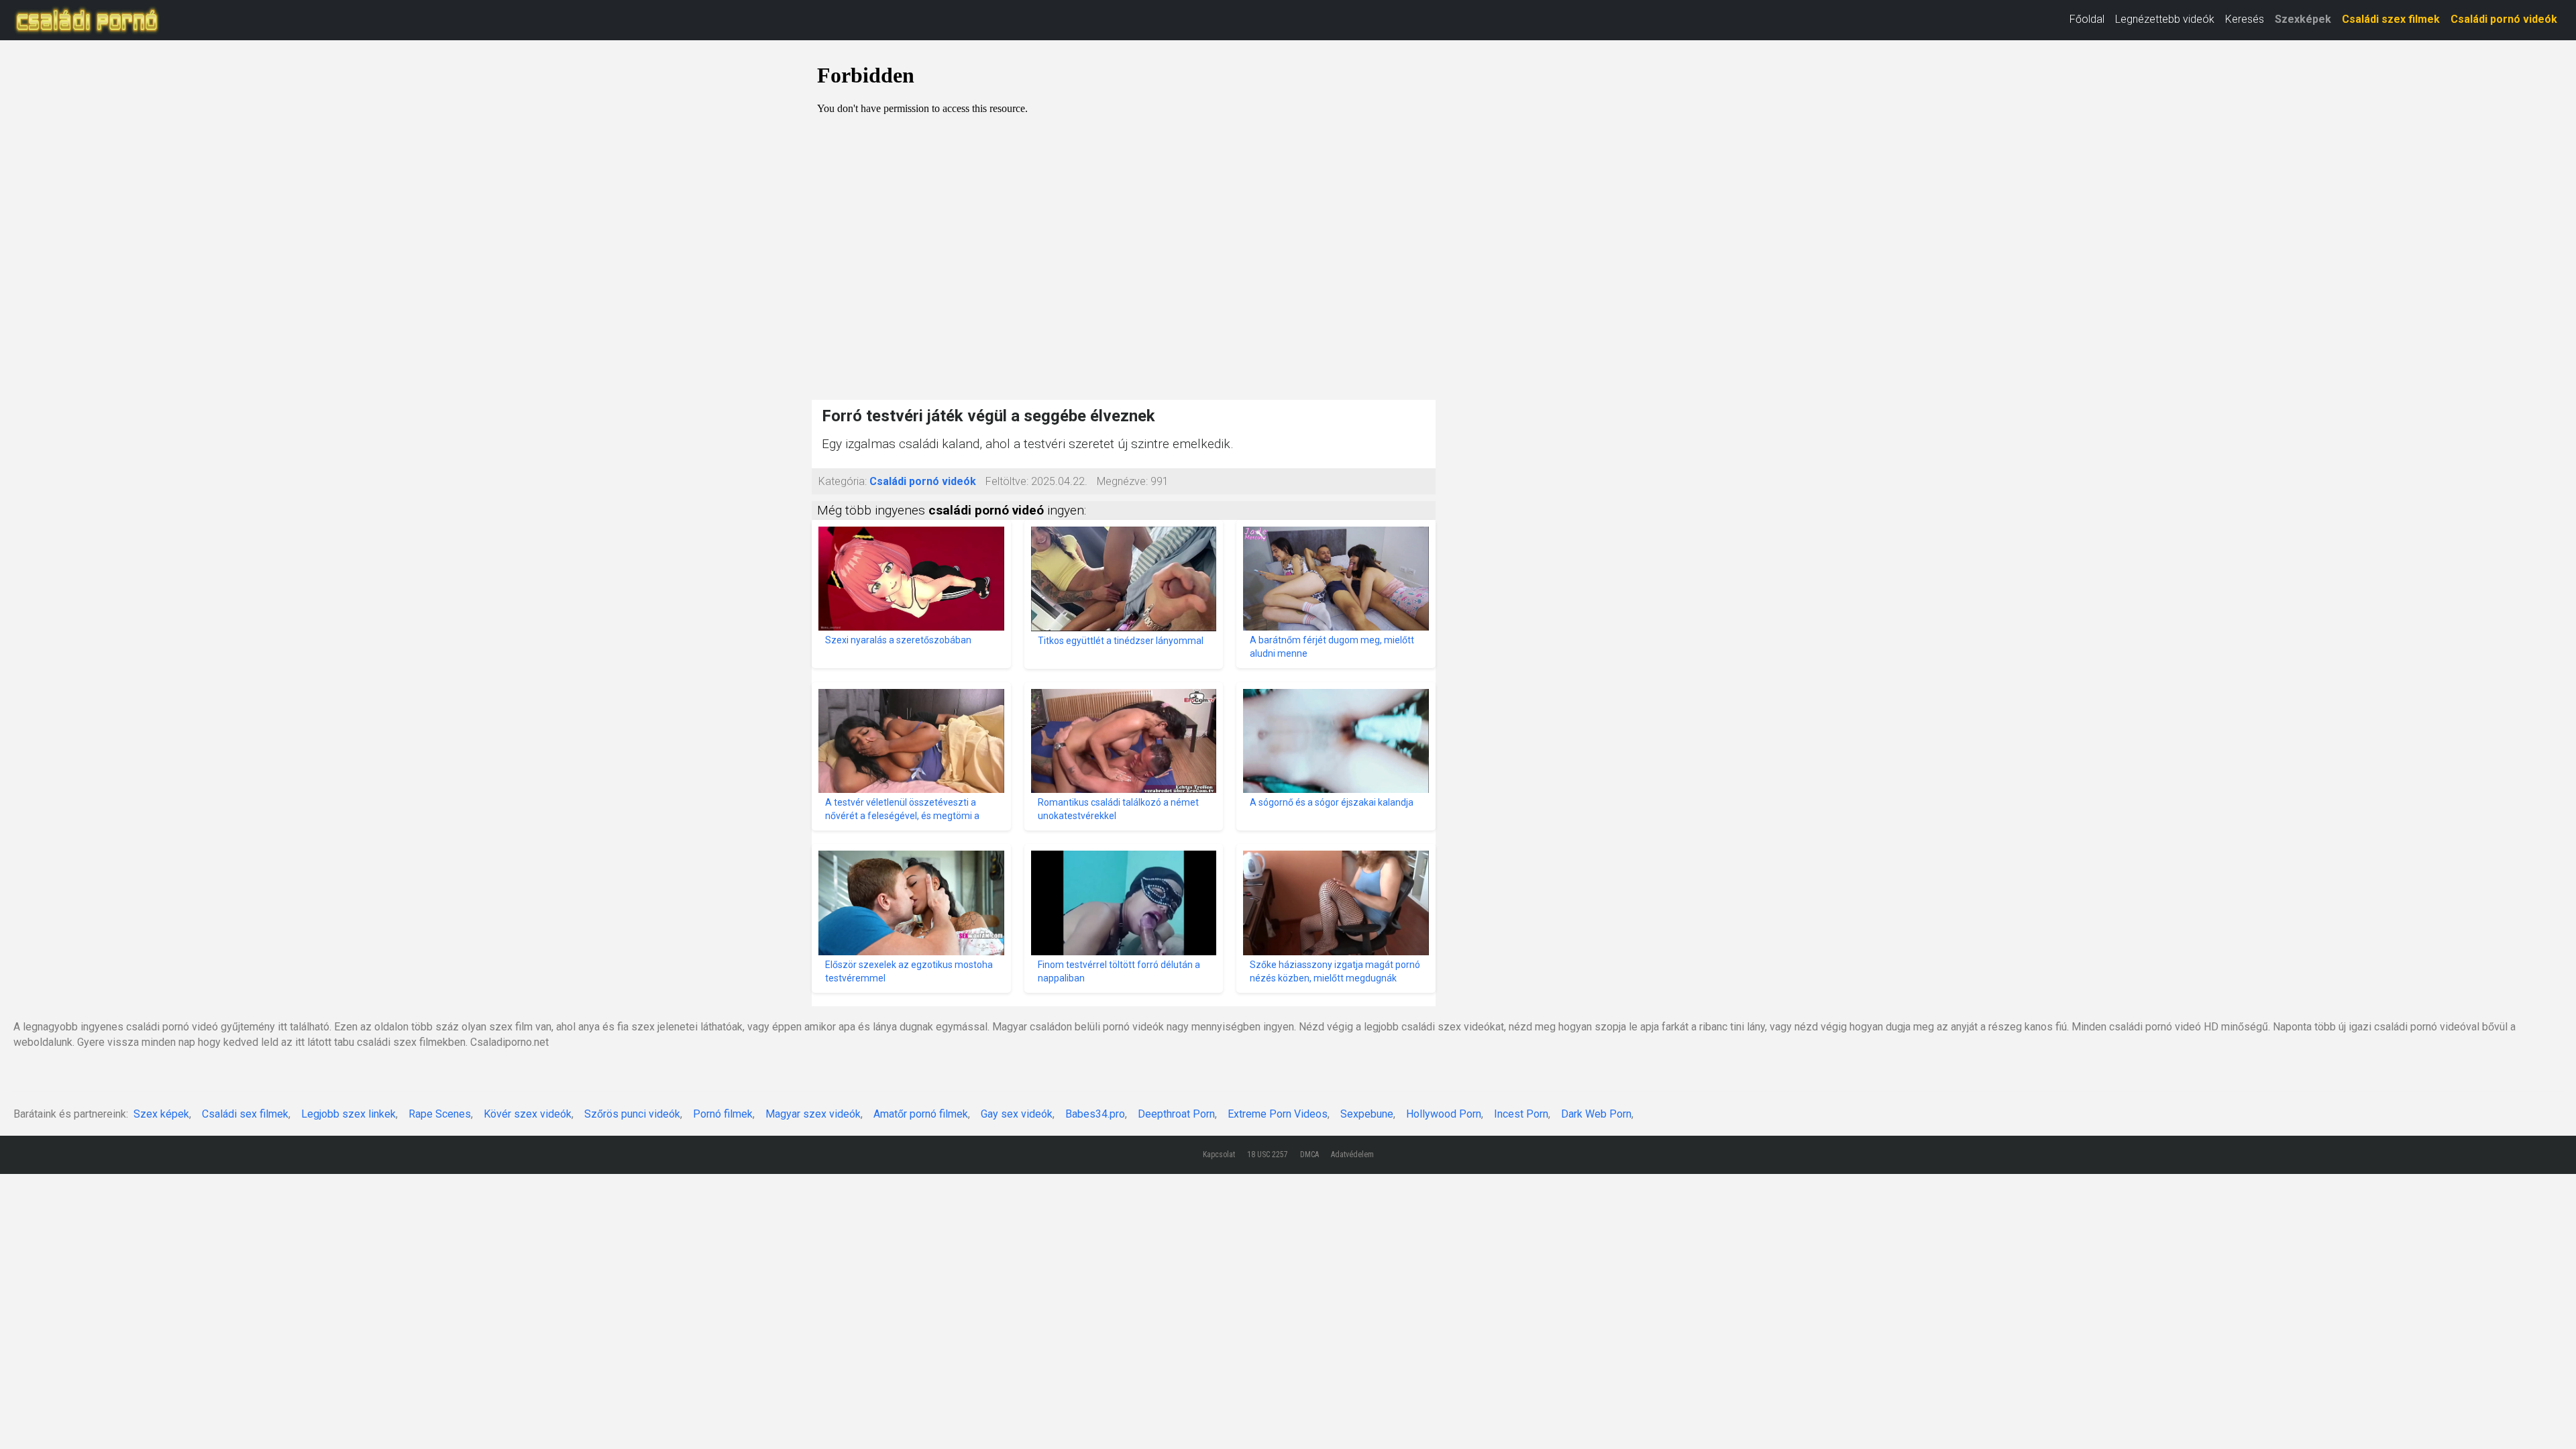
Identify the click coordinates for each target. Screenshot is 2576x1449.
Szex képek (161, 1114)
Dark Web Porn (1596, 1114)
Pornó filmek (723, 1114)
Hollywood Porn (1444, 1114)
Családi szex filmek (2391, 19)
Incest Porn (1521, 1114)
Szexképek (2303, 19)
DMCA (1309, 1155)
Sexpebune (1367, 1114)
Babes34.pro (1095, 1114)
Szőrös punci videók (632, 1114)
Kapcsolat (1219, 1155)
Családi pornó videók (2504, 19)
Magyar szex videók (813, 1114)
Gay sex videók (1017, 1114)
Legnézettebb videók (2165, 19)
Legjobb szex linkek (348, 1114)
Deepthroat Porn (1176, 1114)
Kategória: (843, 481)
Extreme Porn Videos (1278, 1114)
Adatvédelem (1352, 1155)
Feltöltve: (1007, 481)
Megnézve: (1122, 481)
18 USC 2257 (1268, 1155)
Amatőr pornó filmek (921, 1114)
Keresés (2245, 19)
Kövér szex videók (528, 1114)
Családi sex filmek (245, 1114)
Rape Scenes (440, 1114)
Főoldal (2087, 19)
